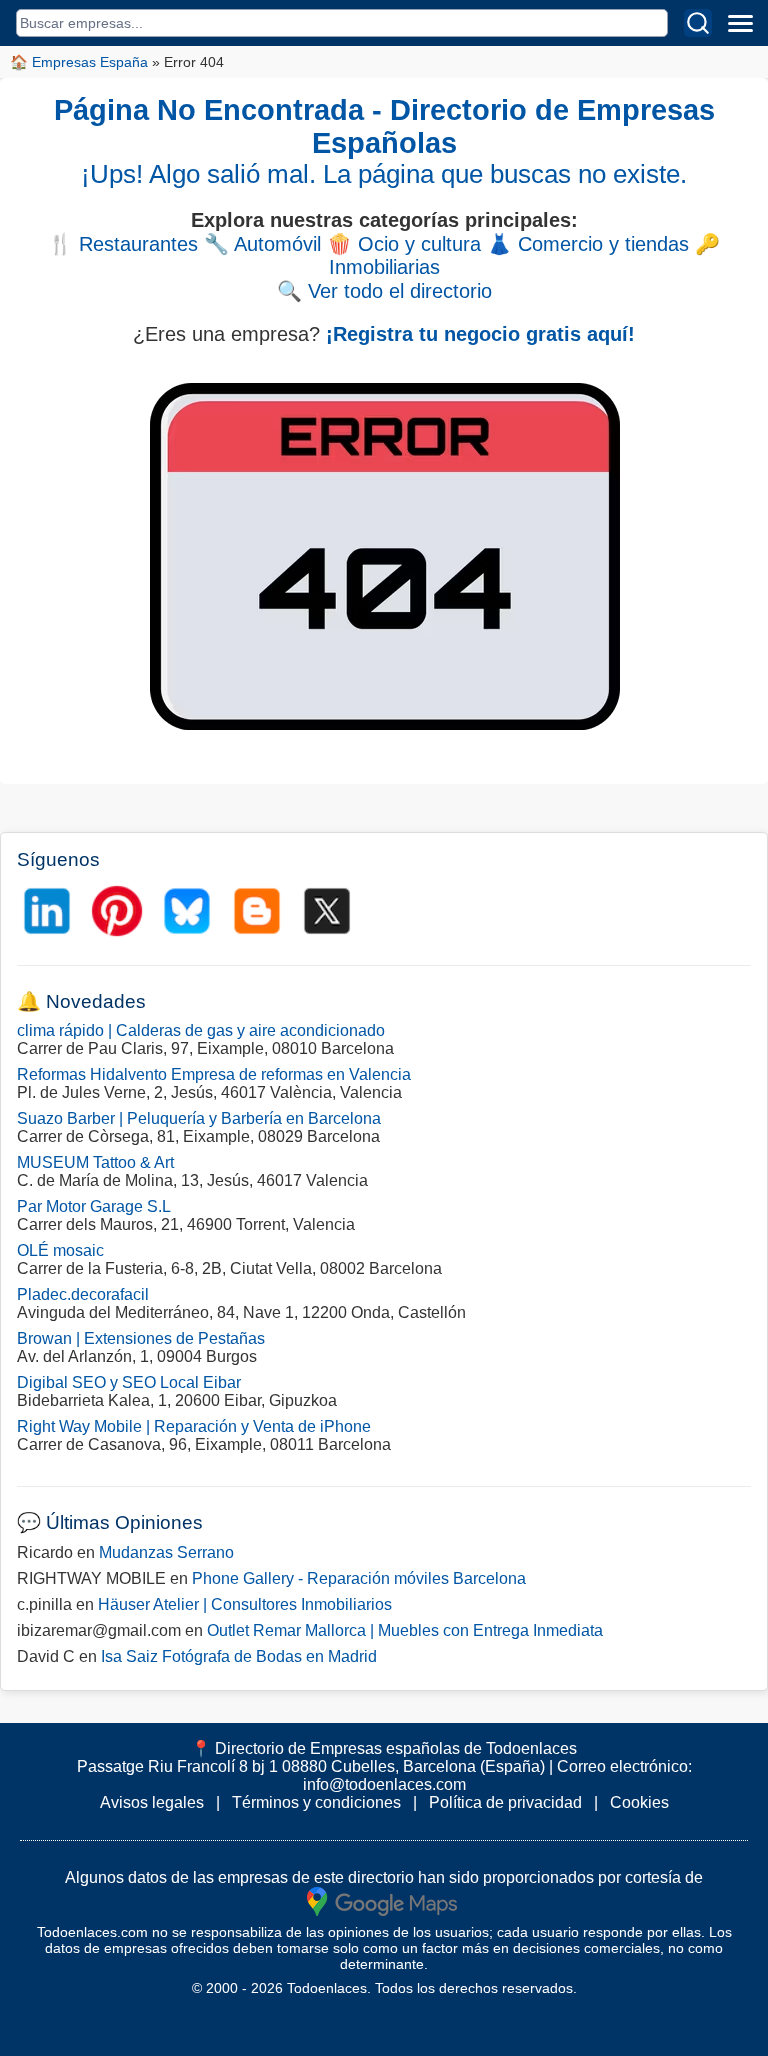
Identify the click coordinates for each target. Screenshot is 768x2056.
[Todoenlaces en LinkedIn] (47, 911)
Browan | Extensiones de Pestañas (141, 1338)
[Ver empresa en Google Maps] (382, 1900)
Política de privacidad (505, 1802)
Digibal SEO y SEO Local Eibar (129, 1382)
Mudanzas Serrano (166, 1552)
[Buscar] (698, 23)
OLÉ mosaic (60, 1250)
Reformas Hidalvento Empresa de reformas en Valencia (214, 1074)
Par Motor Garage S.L (94, 1206)
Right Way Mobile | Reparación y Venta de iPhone (194, 1426)
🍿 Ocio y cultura (404, 244)
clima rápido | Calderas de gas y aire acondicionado (201, 1030)
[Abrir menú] (740, 23)
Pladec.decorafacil (83, 1294)
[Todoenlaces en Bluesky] (187, 911)
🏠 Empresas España (79, 62)
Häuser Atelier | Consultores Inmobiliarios (245, 1604)
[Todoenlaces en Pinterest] (117, 911)
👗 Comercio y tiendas (588, 244)
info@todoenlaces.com (384, 1784)
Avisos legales (152, 1802)
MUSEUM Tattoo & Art (95, 1162)
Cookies (639, 1802)
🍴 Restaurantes (123, 244)
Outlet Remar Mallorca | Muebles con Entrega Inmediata (405, 1630)
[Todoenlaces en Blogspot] (257, 911)
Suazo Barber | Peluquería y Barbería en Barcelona (199, 1118)
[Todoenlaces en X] (327, 911)
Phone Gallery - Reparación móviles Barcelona (359, 1578)
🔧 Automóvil (262, 244)
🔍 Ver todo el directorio (384, 291)
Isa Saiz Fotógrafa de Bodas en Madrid (239, 1656)
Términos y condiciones (316, 1802)
